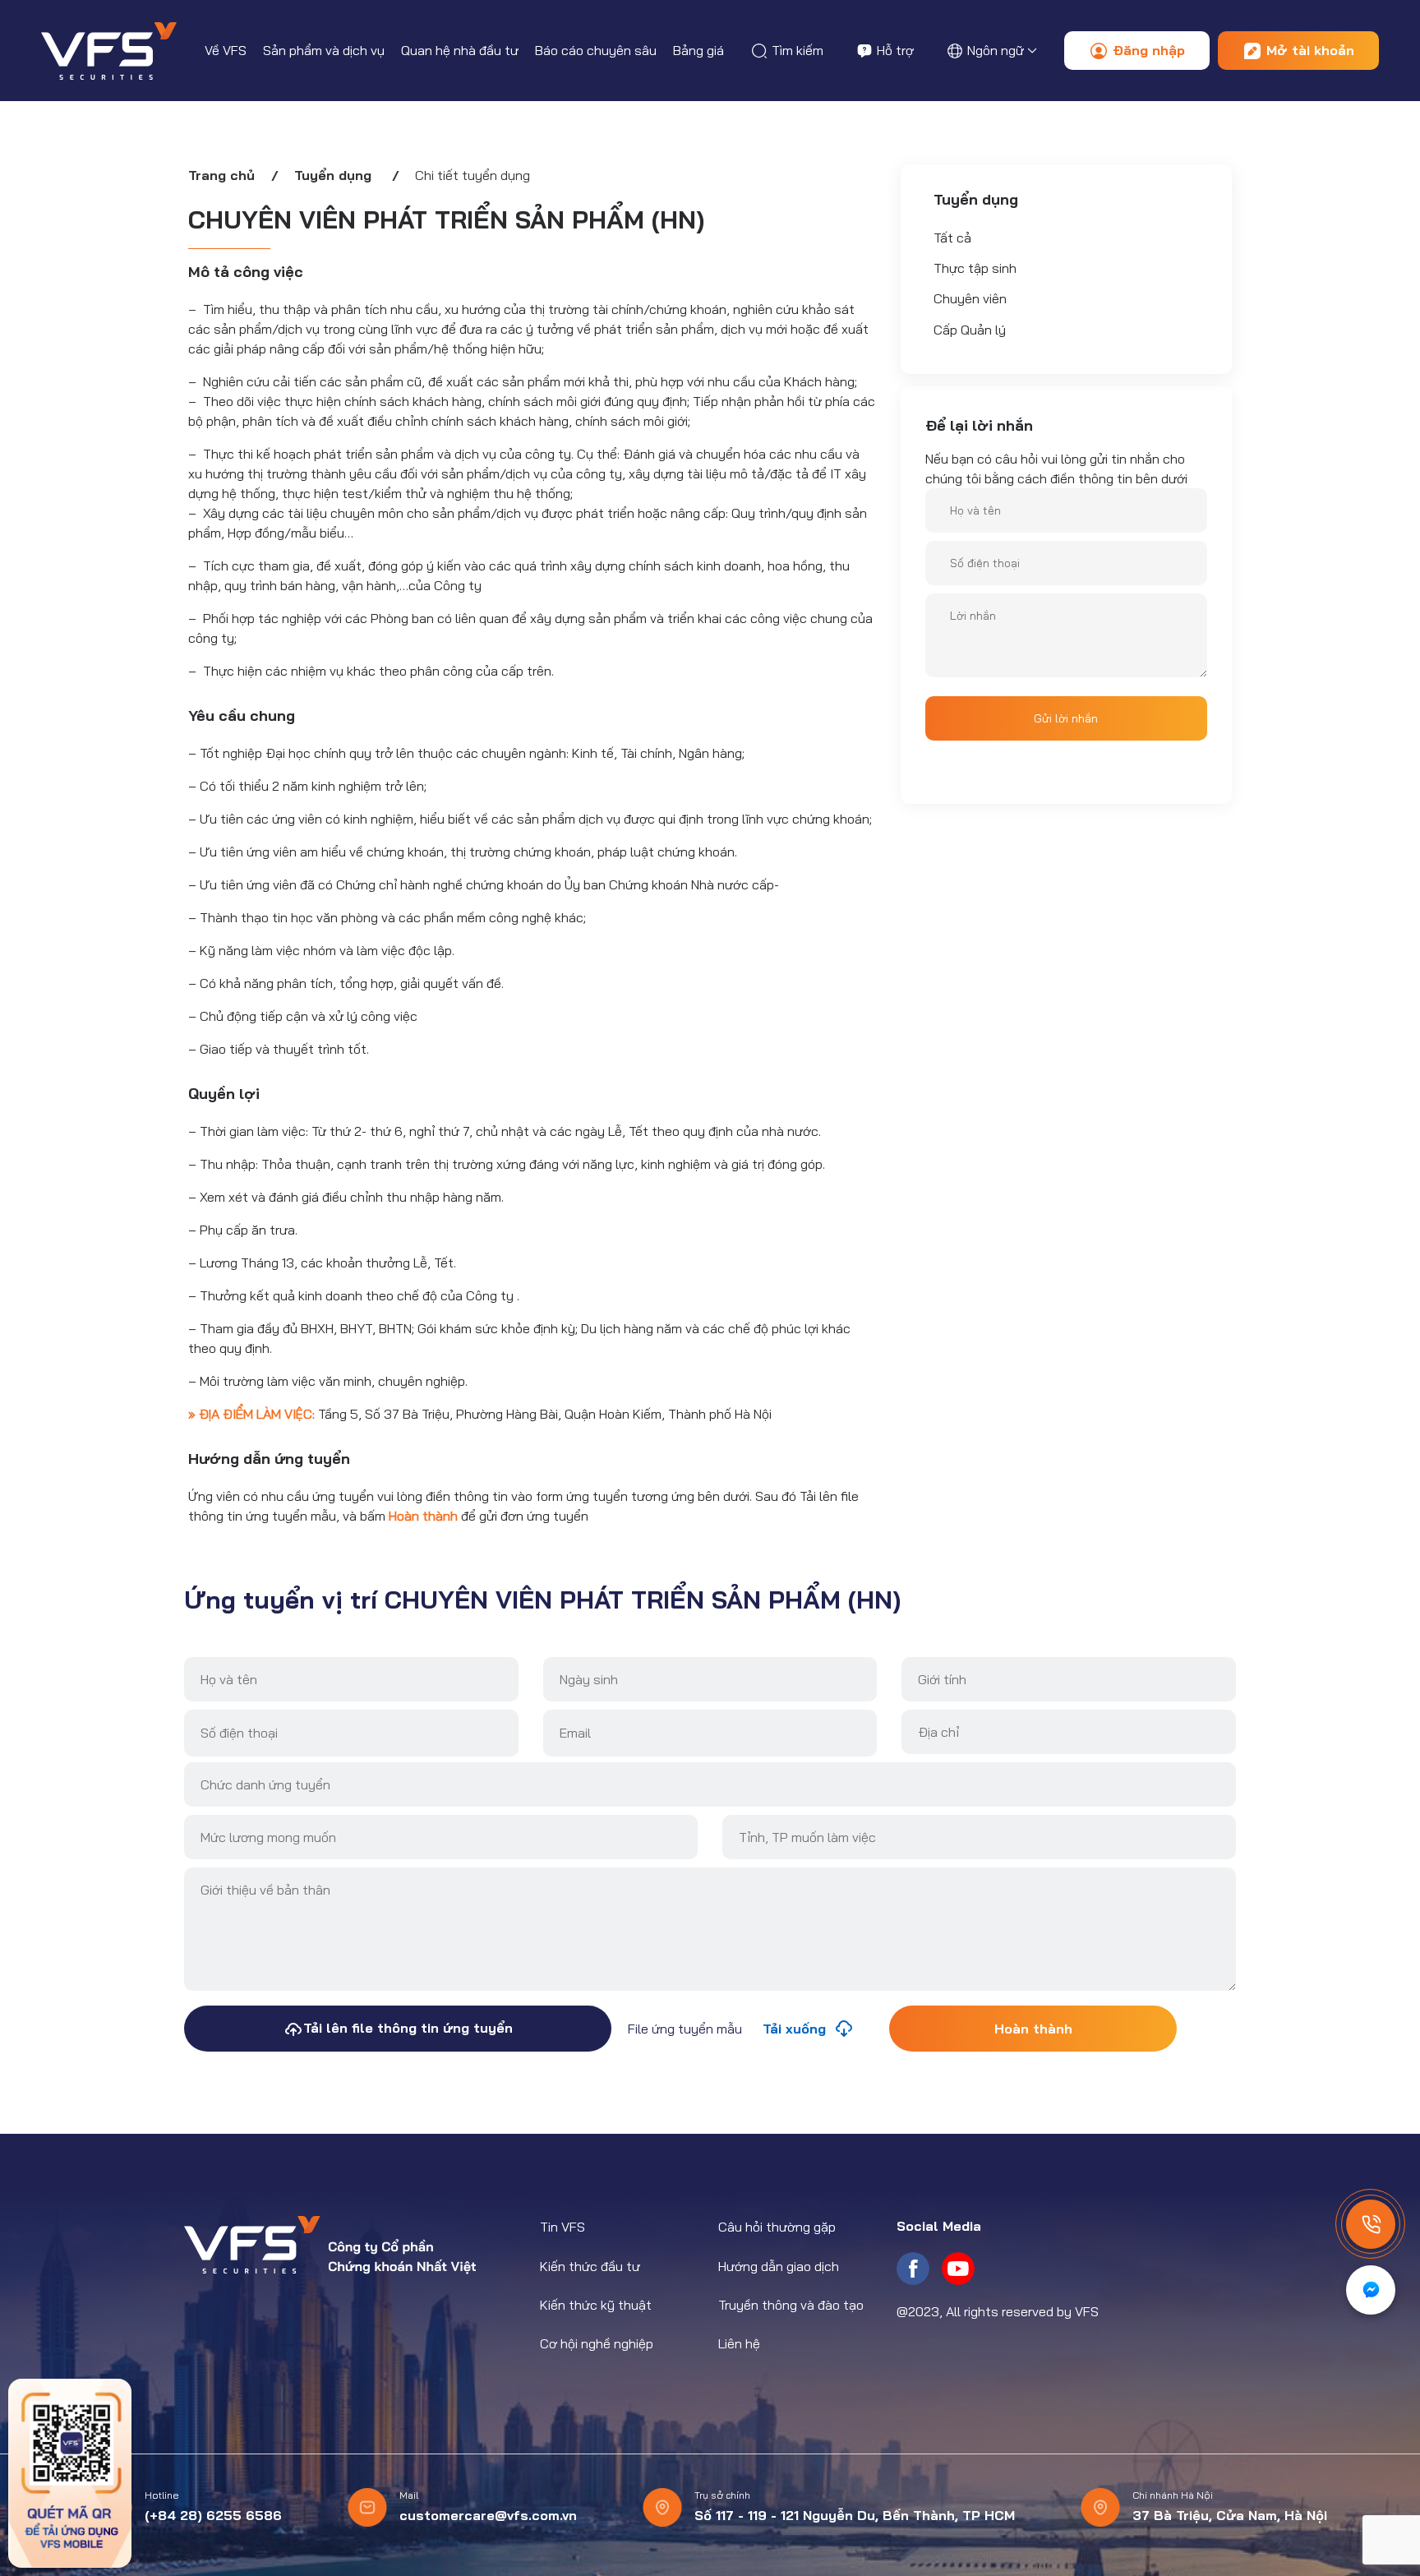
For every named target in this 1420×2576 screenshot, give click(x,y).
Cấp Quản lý (970, 330)
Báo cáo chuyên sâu (596, 50)
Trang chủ (221, 175)
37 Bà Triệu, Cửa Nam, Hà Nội (1230, 2515)
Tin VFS (562, 2227)
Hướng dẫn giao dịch (779, 2266)
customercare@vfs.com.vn (488, 2515)
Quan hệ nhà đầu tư (460, 50)
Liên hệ (739, 2343)
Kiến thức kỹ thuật (596, 2305)
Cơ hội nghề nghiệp (597, 2343)
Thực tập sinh (975, 268)
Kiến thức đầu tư (590, 2266)
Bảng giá (698, 50)
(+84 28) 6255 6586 (213, 2515)
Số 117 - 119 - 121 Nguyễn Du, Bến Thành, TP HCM (855, 2515)
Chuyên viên (970, 298)
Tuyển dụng (333, 175)
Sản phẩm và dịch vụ (324, 50)
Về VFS (226, 50)
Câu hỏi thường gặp (777, 2227)
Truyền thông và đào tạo (791, 2305)
